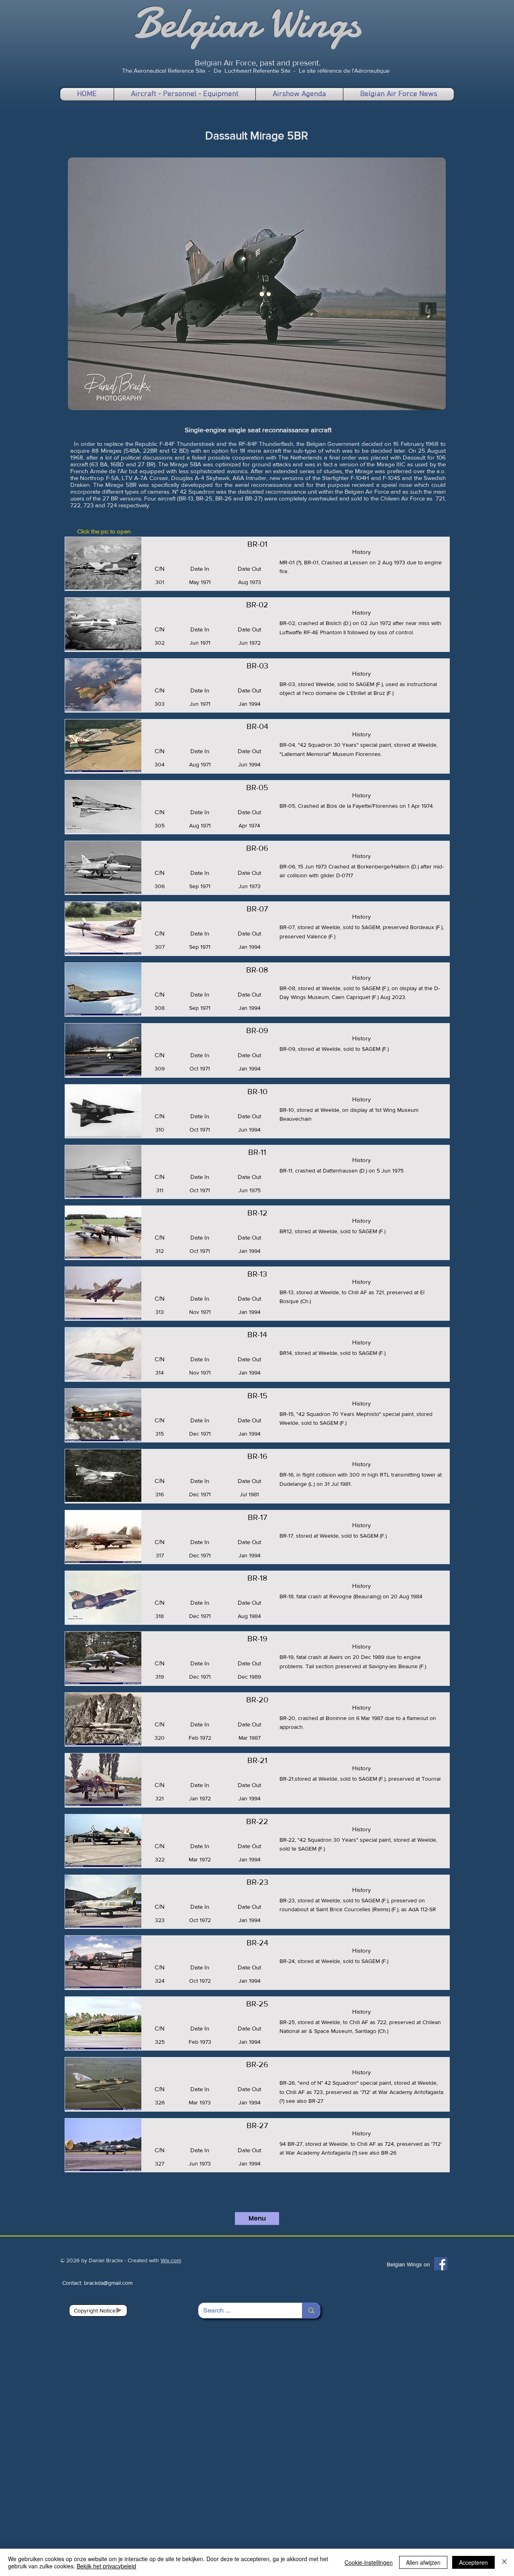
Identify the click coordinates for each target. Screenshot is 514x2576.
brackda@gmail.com (108, 2283)
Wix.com (171, 2260)
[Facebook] (441, 2264)
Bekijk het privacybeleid (106, 2566)
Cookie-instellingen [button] (369, 2562)
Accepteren (473, 2562)
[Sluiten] (504, 2562)
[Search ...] (311, 2310)
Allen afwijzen (423, 2562)
